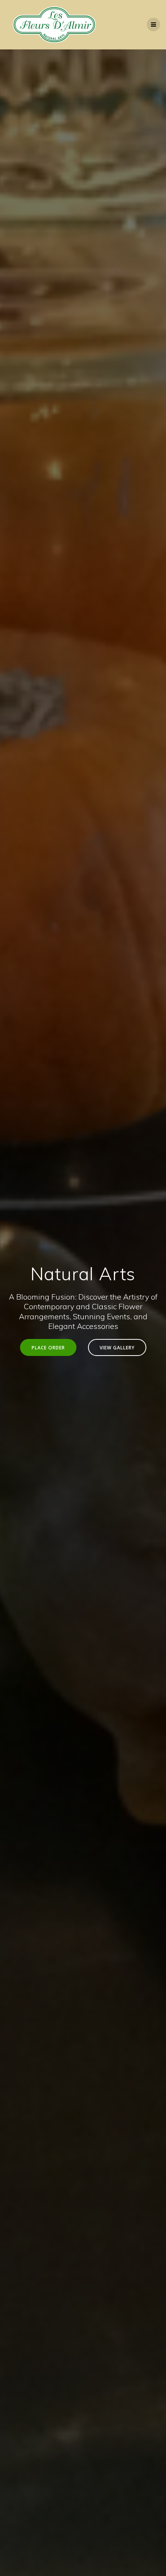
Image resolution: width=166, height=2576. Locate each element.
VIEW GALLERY (117, 1347)
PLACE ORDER (48, 1347)
